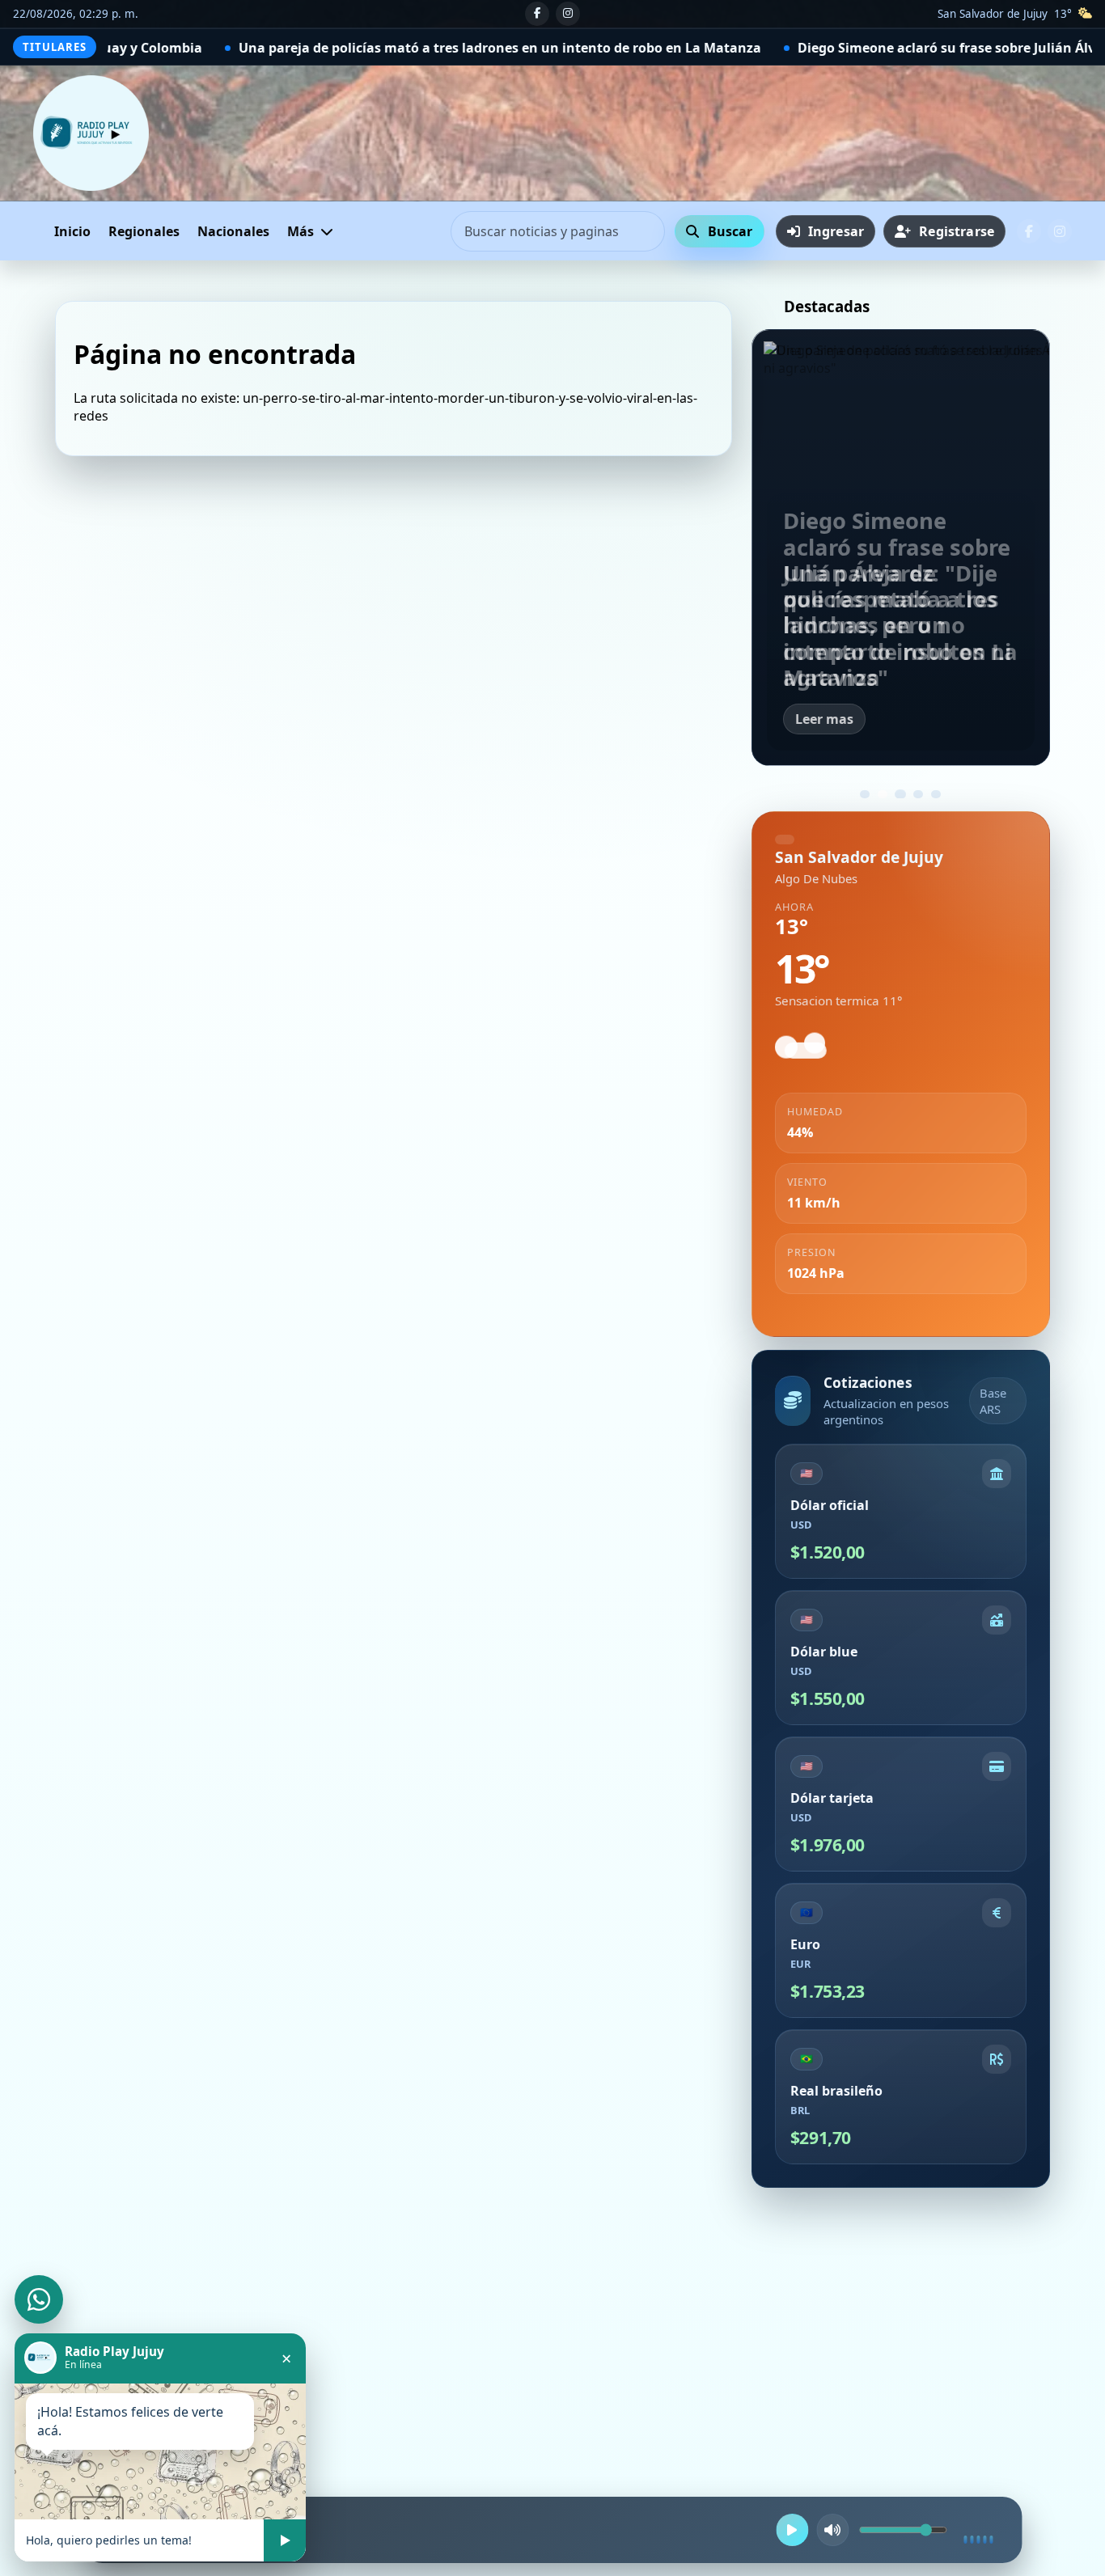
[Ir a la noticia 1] (865, 794)
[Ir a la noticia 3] (900, 794)
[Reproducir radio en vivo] (793, 2530)
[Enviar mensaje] (285, 2540)
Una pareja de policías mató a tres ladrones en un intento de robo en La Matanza (276, 48)
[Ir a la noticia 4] (918, 794)
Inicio (72, 231)
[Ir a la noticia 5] (936, 794)
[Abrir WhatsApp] (39, 2299)
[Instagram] (568, 14)
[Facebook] (537, 14)
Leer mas (824, 719)
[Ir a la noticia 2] (883, 794)
